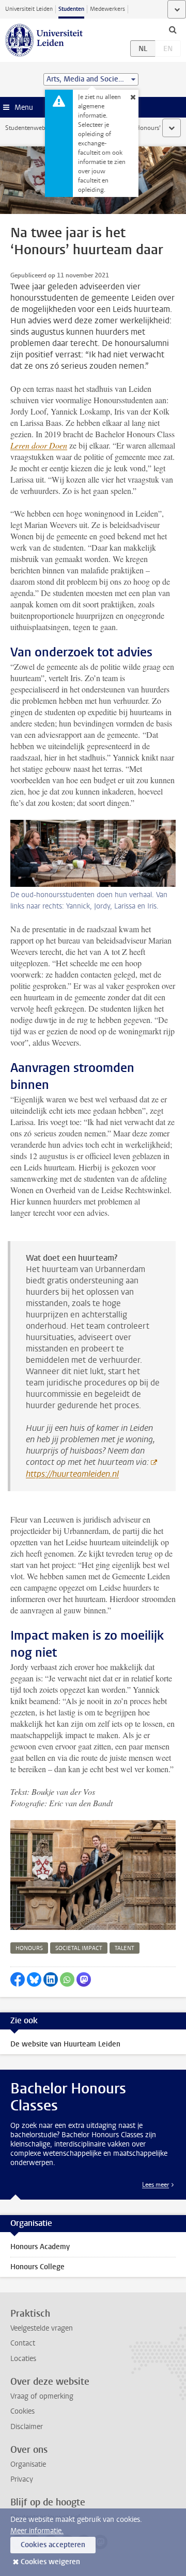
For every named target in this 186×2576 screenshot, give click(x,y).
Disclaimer (27, 2427)
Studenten (71, 9)
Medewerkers (107, 9)
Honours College (37, 2267)
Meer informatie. (37, 2531)
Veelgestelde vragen (42, 2328)
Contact (23, 2343)
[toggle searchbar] (173, 29)
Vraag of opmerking (42, 2396)
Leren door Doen (39, 445)
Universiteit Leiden (29, 9)
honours (29, 1948)
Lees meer (156, 2185)
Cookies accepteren (53, 2545)
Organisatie (28, 2464)
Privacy (22, 2479)
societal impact (79, 1948)
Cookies (22, 2411)
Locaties (23, 2359)
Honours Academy (40, 2247)
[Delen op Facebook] (18, 1979)
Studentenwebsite (30, 128)
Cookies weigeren (50, 2562)
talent (125, 1948)
